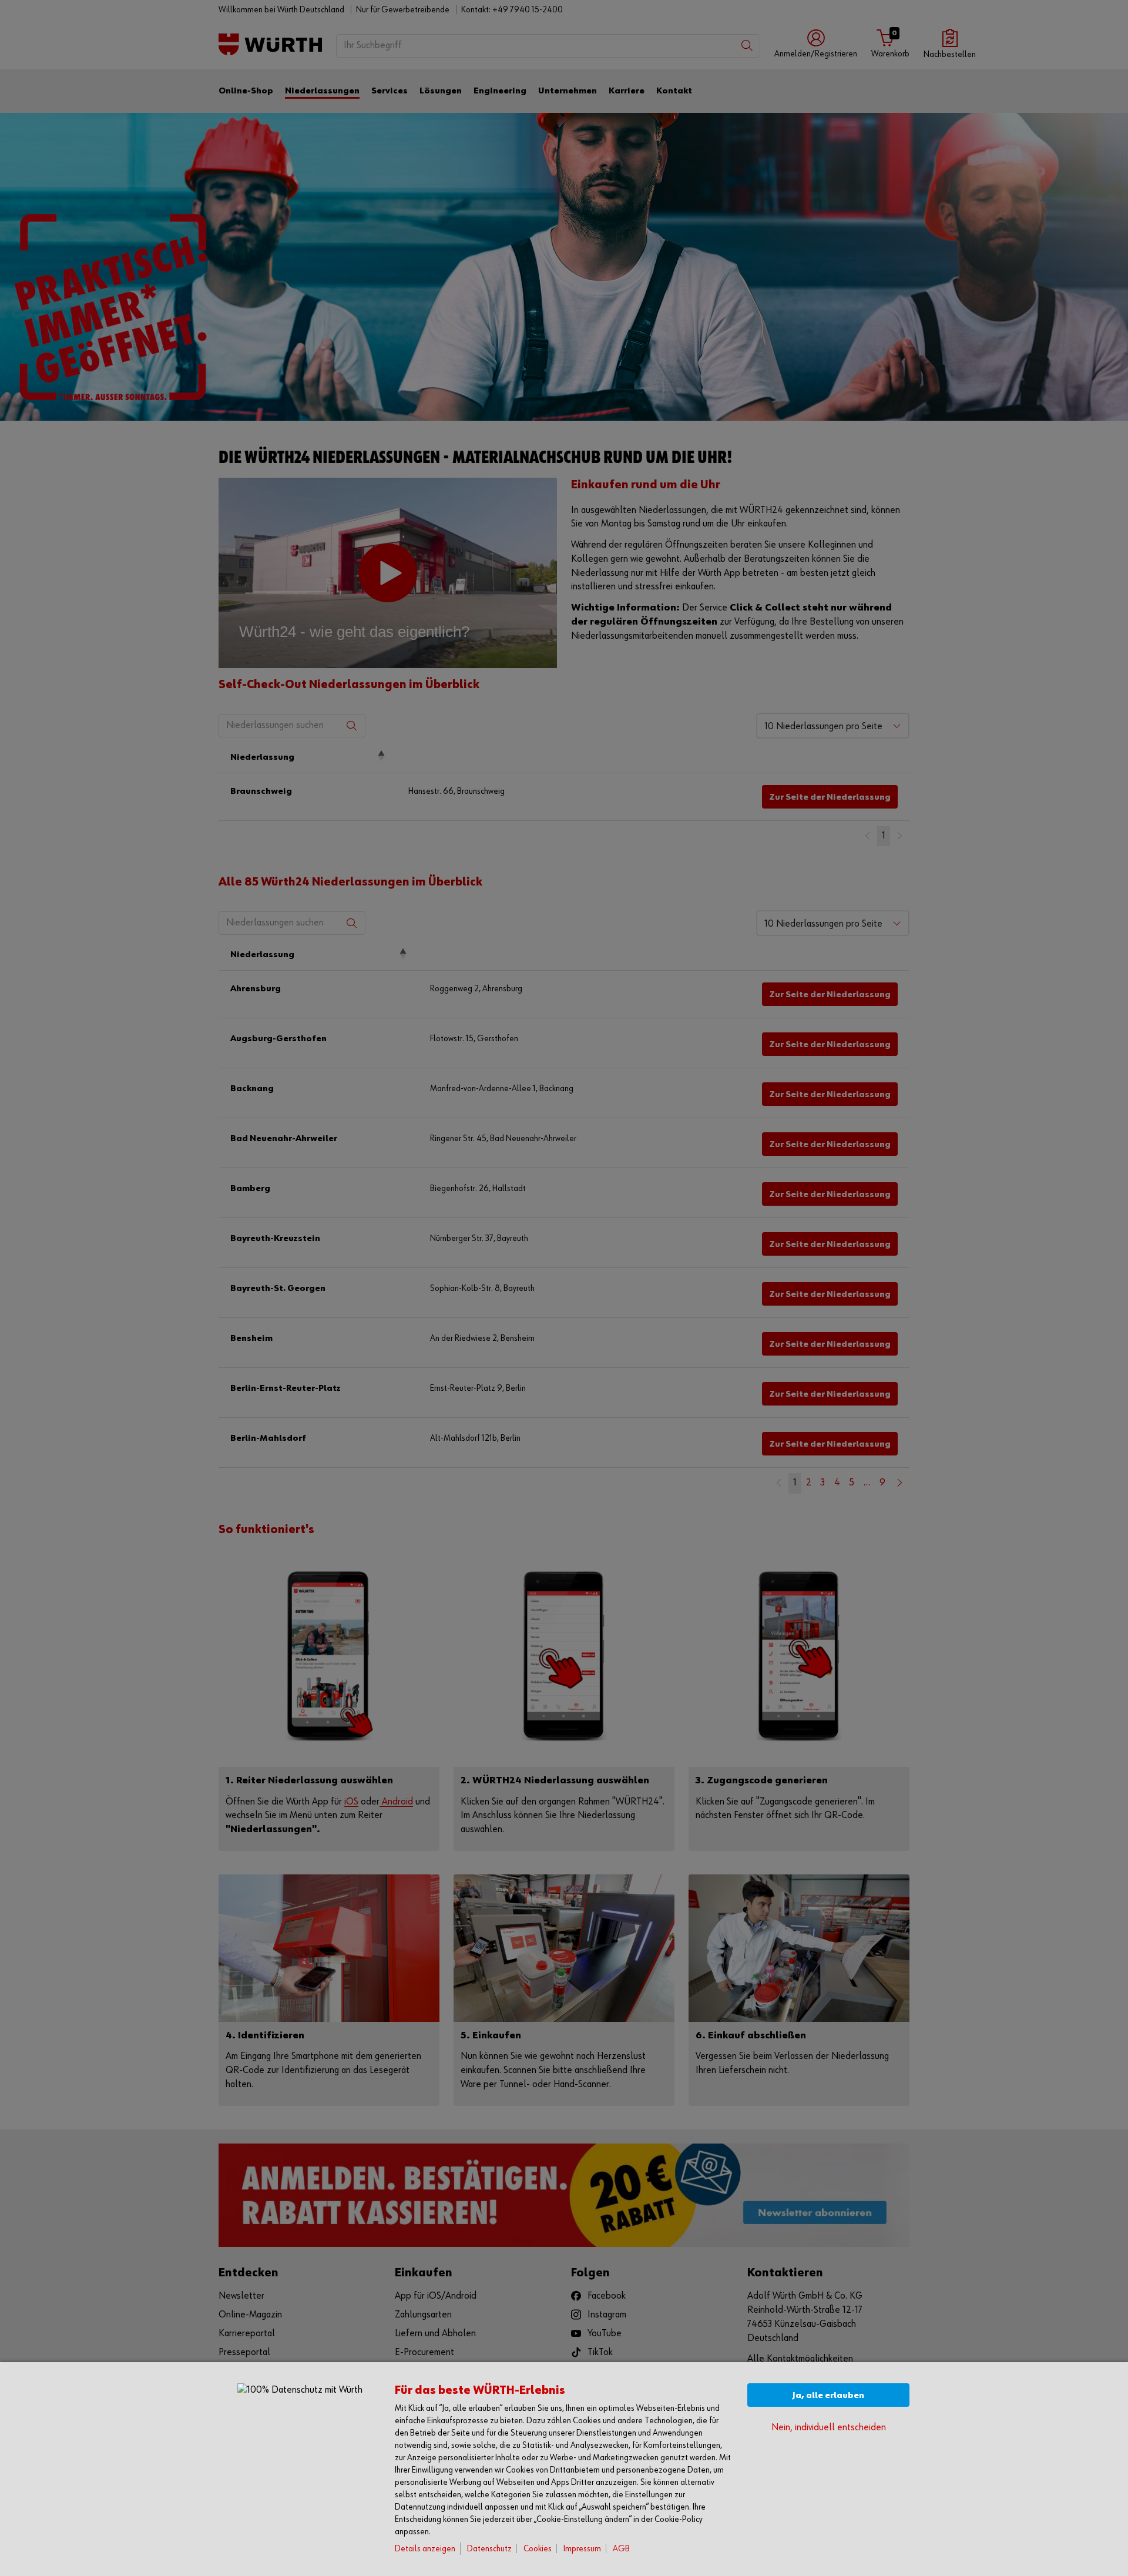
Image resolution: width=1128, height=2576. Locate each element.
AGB (621, 2549)
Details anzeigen (425, 2549)
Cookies (538, 2549)
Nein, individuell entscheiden (829, 2428)
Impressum (582, 2549)
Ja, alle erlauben (828, 2395)
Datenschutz (489, 2549)
